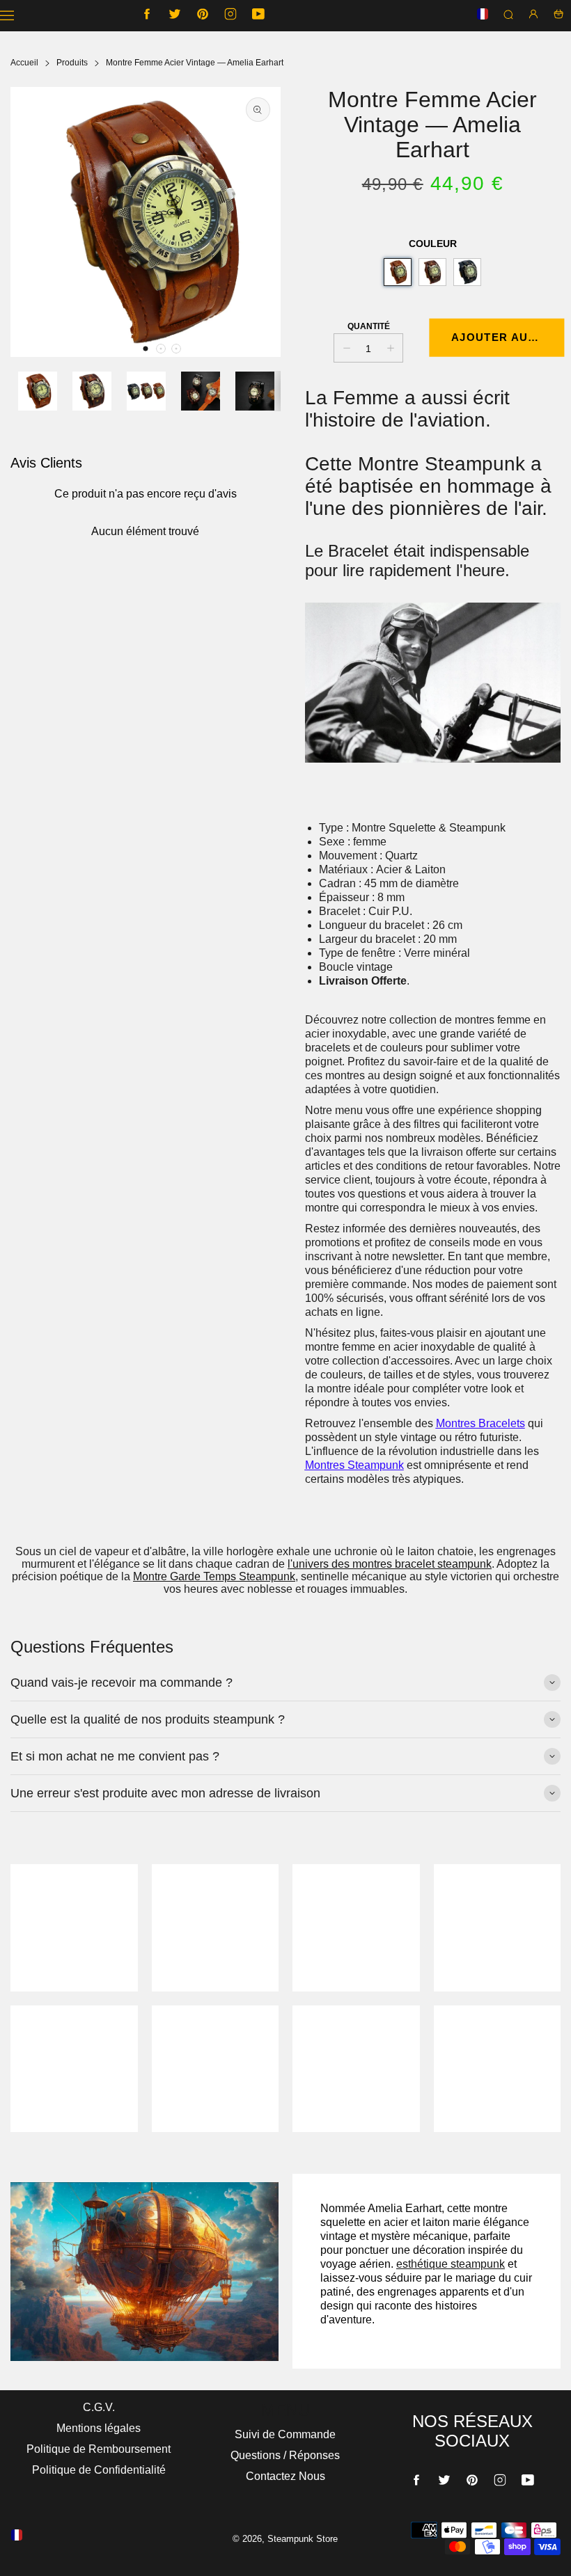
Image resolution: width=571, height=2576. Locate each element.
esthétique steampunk (451, 2264)
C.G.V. (99, 2407)
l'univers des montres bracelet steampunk (390, 1564)
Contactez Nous (285, 2476)
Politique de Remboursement (99, 2449)
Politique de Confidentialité (99, 2470)
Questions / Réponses (285, 2455)
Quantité (369, 326)
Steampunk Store (303, 2539)
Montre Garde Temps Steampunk (214, 1576)
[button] (146, 349)
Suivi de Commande (285, 2434)
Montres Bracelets (480, 1423)
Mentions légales (99, 2428)
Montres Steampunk (354, 1465)
